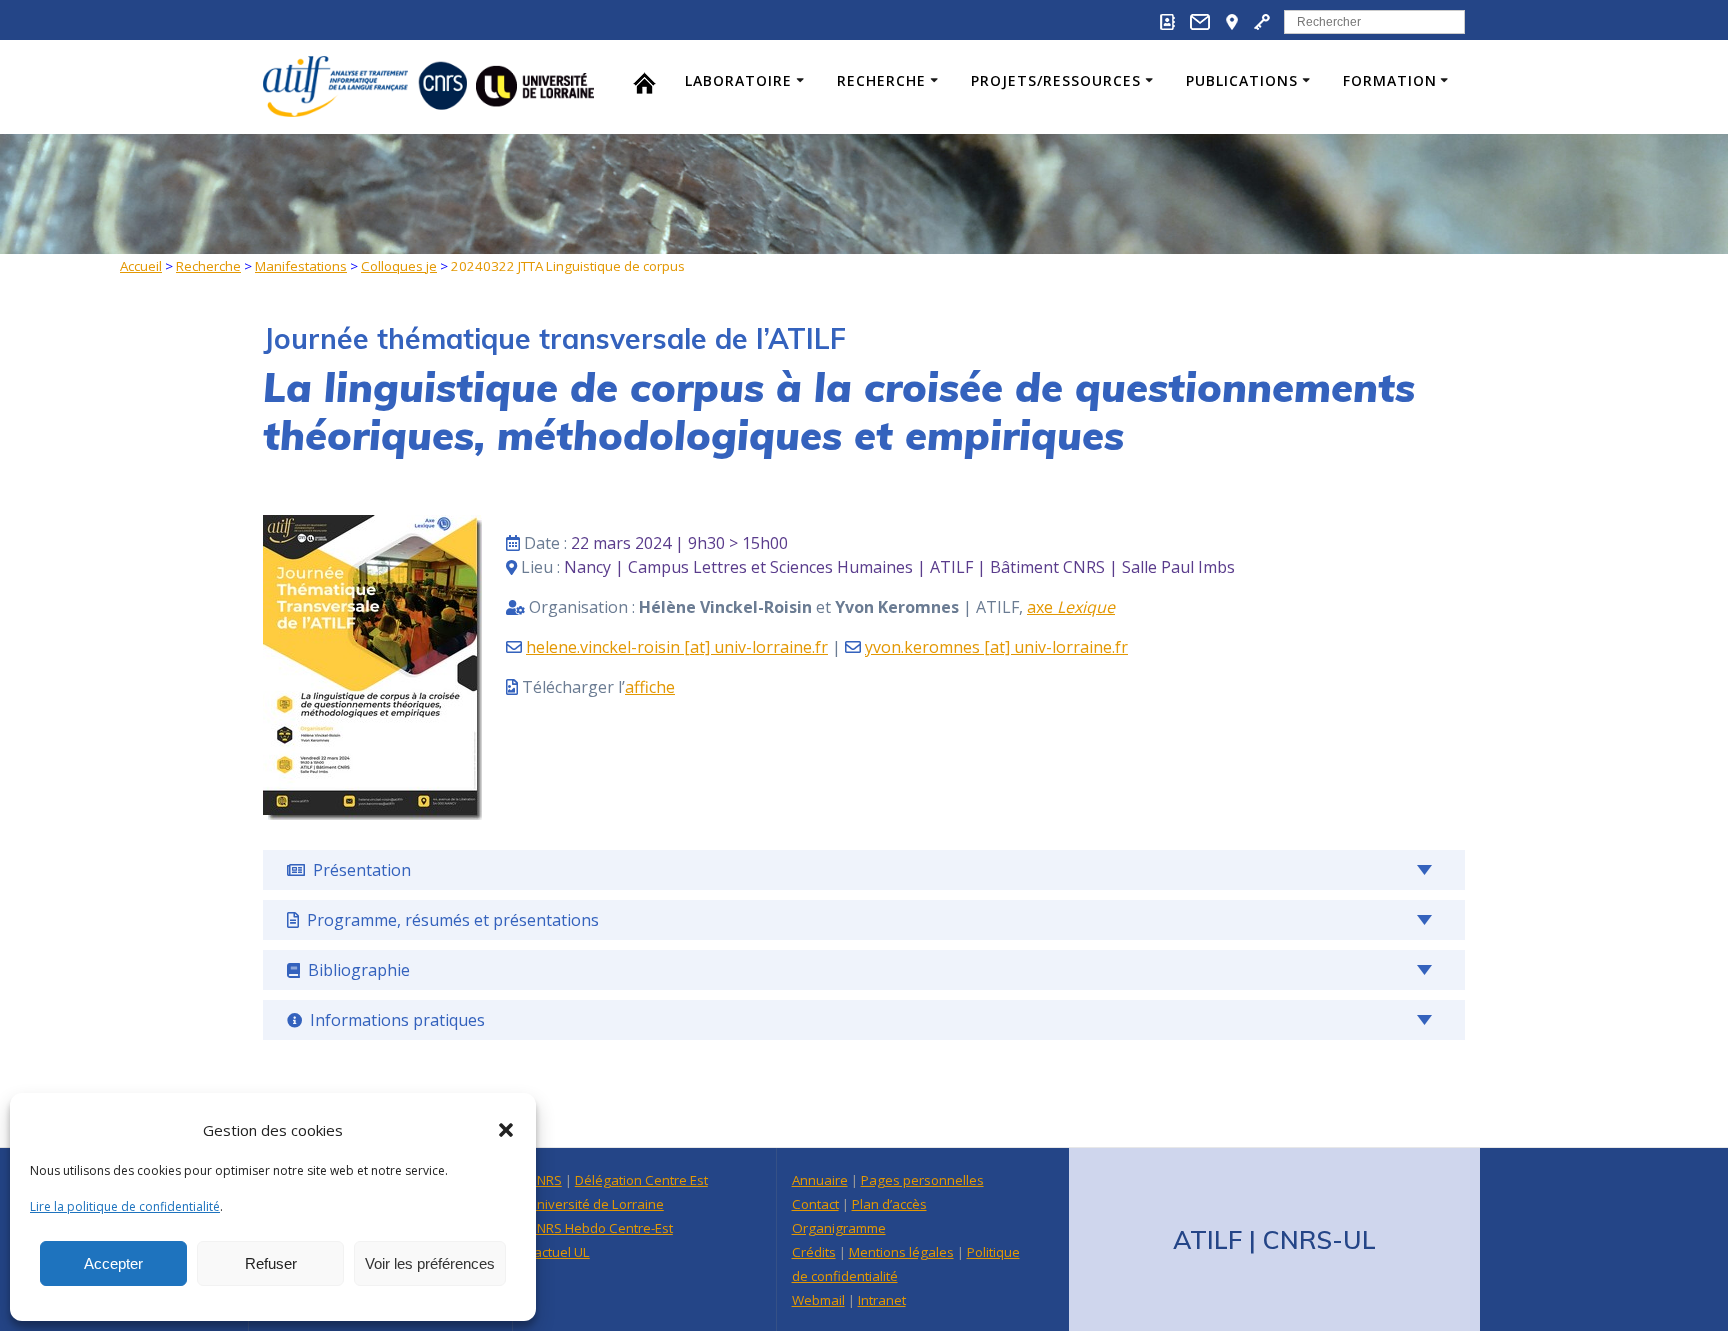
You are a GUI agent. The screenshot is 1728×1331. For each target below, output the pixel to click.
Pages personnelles (922, 1180)
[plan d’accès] (1232, 25)
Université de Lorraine (596, 1204)
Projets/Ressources (1056, 80)
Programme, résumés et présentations (449, 920)
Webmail (818, 1300)
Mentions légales (901, 1252)
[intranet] (1262, 25)
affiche (650, 687)
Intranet (882, 1300)
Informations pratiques (393, 1020)
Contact (815, 1204)
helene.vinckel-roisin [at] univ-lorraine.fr (677, 647)
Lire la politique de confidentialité (125, 1206)
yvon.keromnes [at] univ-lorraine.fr (996, 647)
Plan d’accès (889, 1204)
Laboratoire (738, 80)
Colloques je (399, 266)
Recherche (881, 80)
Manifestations (301, 266)
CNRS (545, 1180)
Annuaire (820, 1180)
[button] (506, 1130)
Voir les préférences (430, 1263)
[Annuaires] (1168, 25)
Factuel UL (559, 1252)
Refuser (271, 1263)
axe (1071, 607)
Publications (1242, 80)
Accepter (113, 1263)
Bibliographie (355, 970)
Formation (1390, 80)
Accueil (141, 266)
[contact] (1200, 25)
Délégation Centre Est (641, 1180)
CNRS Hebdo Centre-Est (600, 1228)
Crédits (814, 1252)
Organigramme (839, 1228)
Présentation (358, 870)
